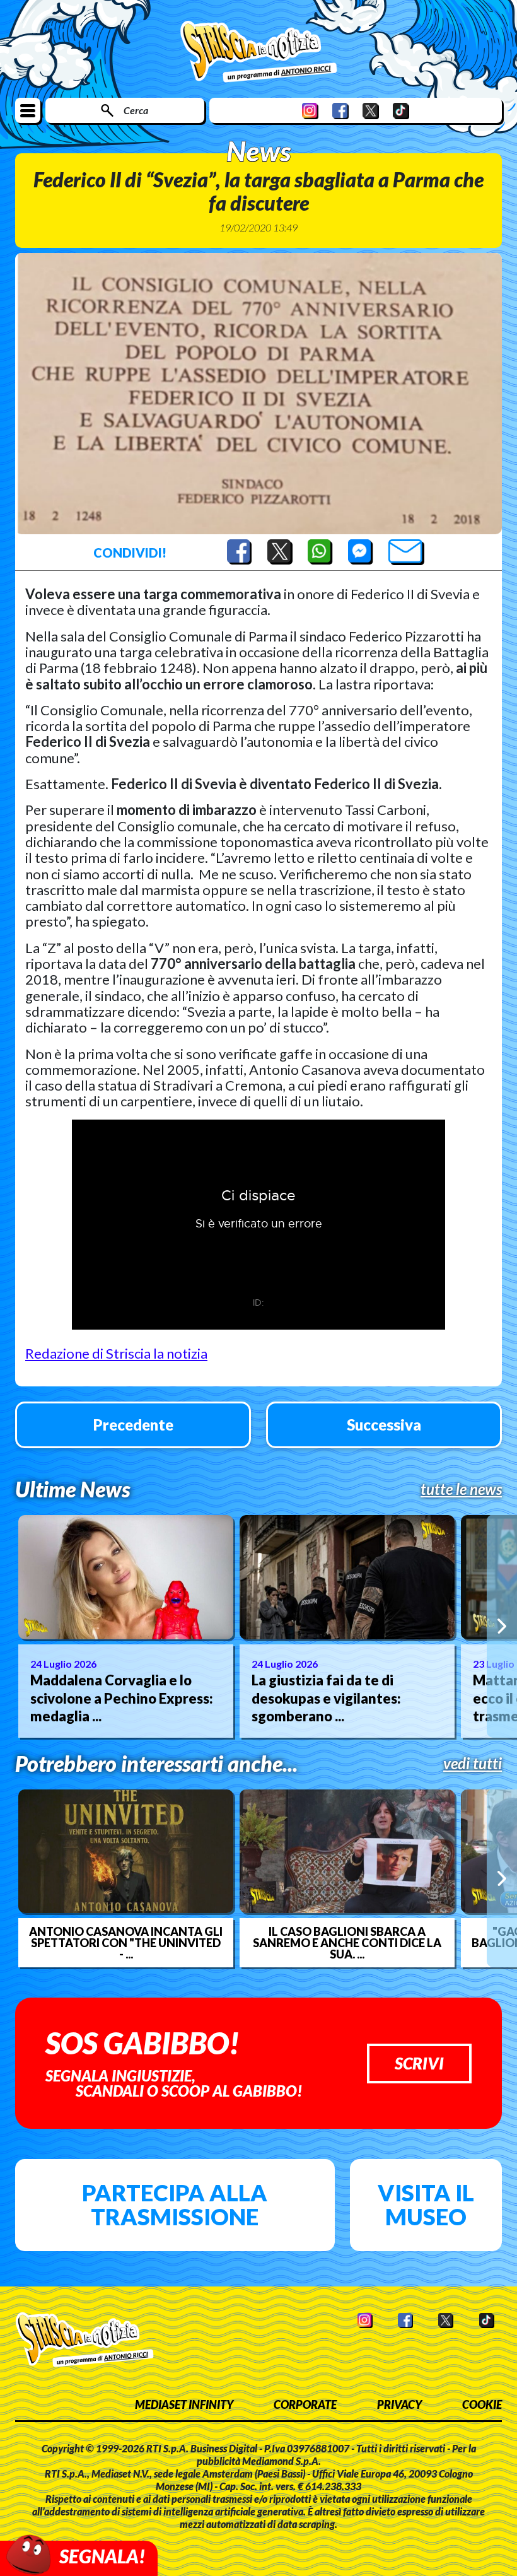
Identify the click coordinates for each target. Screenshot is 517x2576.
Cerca (136, 110)
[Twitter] (371, 111)
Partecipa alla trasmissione (175, 2204)
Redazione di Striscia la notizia (116, 1353)
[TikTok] (401, 111)
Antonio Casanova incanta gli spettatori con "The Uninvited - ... (126, 1943)
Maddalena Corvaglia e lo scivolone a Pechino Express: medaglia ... (122, 1698)
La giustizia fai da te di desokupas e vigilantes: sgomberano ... (326, 1698)
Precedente (133, 1425)
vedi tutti (473, 1764)
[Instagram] (310, 111)
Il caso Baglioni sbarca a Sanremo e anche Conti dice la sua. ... (347, 1943)
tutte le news (461, 1489)
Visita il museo (426, 2204)
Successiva (384, 1425)
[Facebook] (340, 111)
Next (502, 1626)
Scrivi (419, 2063)
